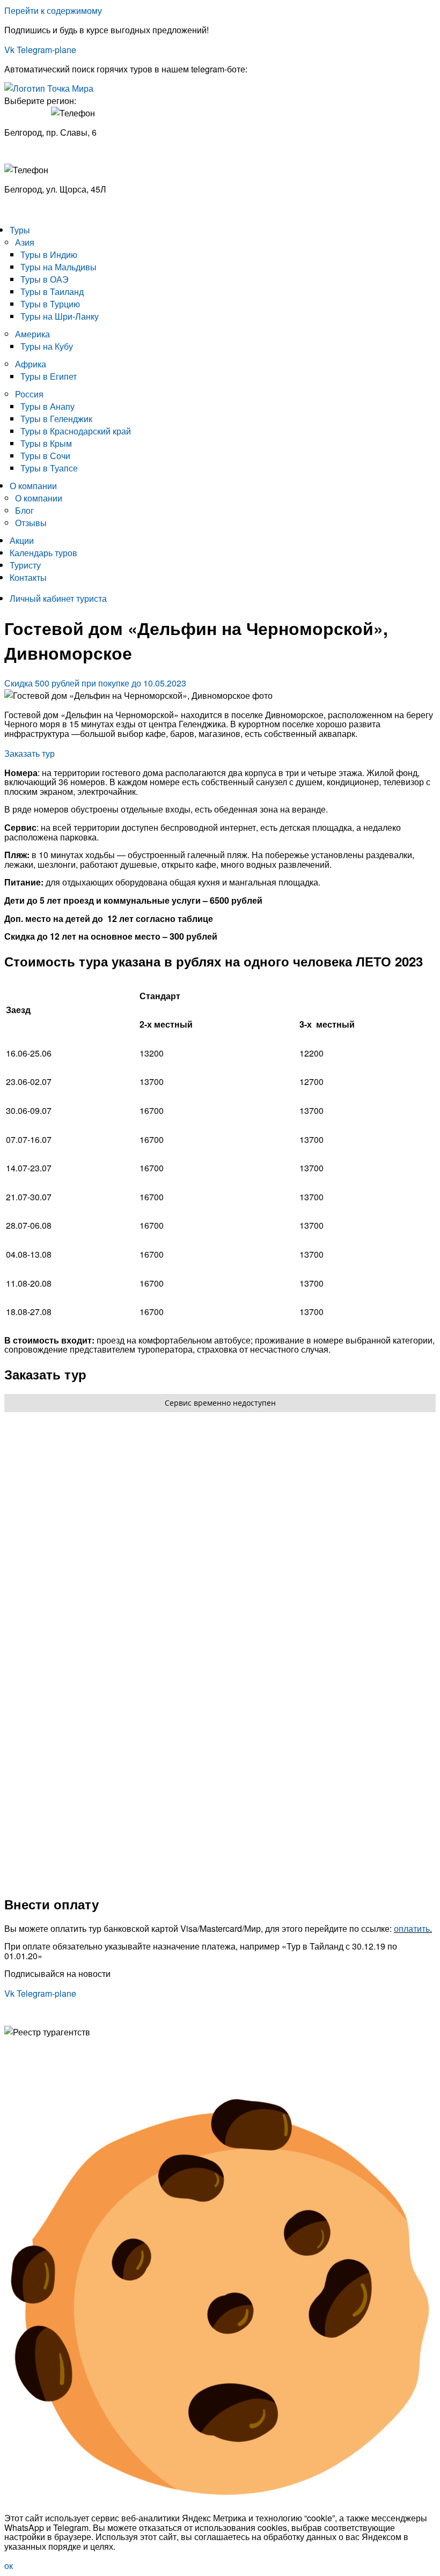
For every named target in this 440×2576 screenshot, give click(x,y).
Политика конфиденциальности (67, 2051)
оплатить (412, 1928)
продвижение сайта (92, 2079)
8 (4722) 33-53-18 (38, 150)
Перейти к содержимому (53, 10)
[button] (95, 683)
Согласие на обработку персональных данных (97, 2061)
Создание (24, 2079)
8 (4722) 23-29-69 (38, 209)
